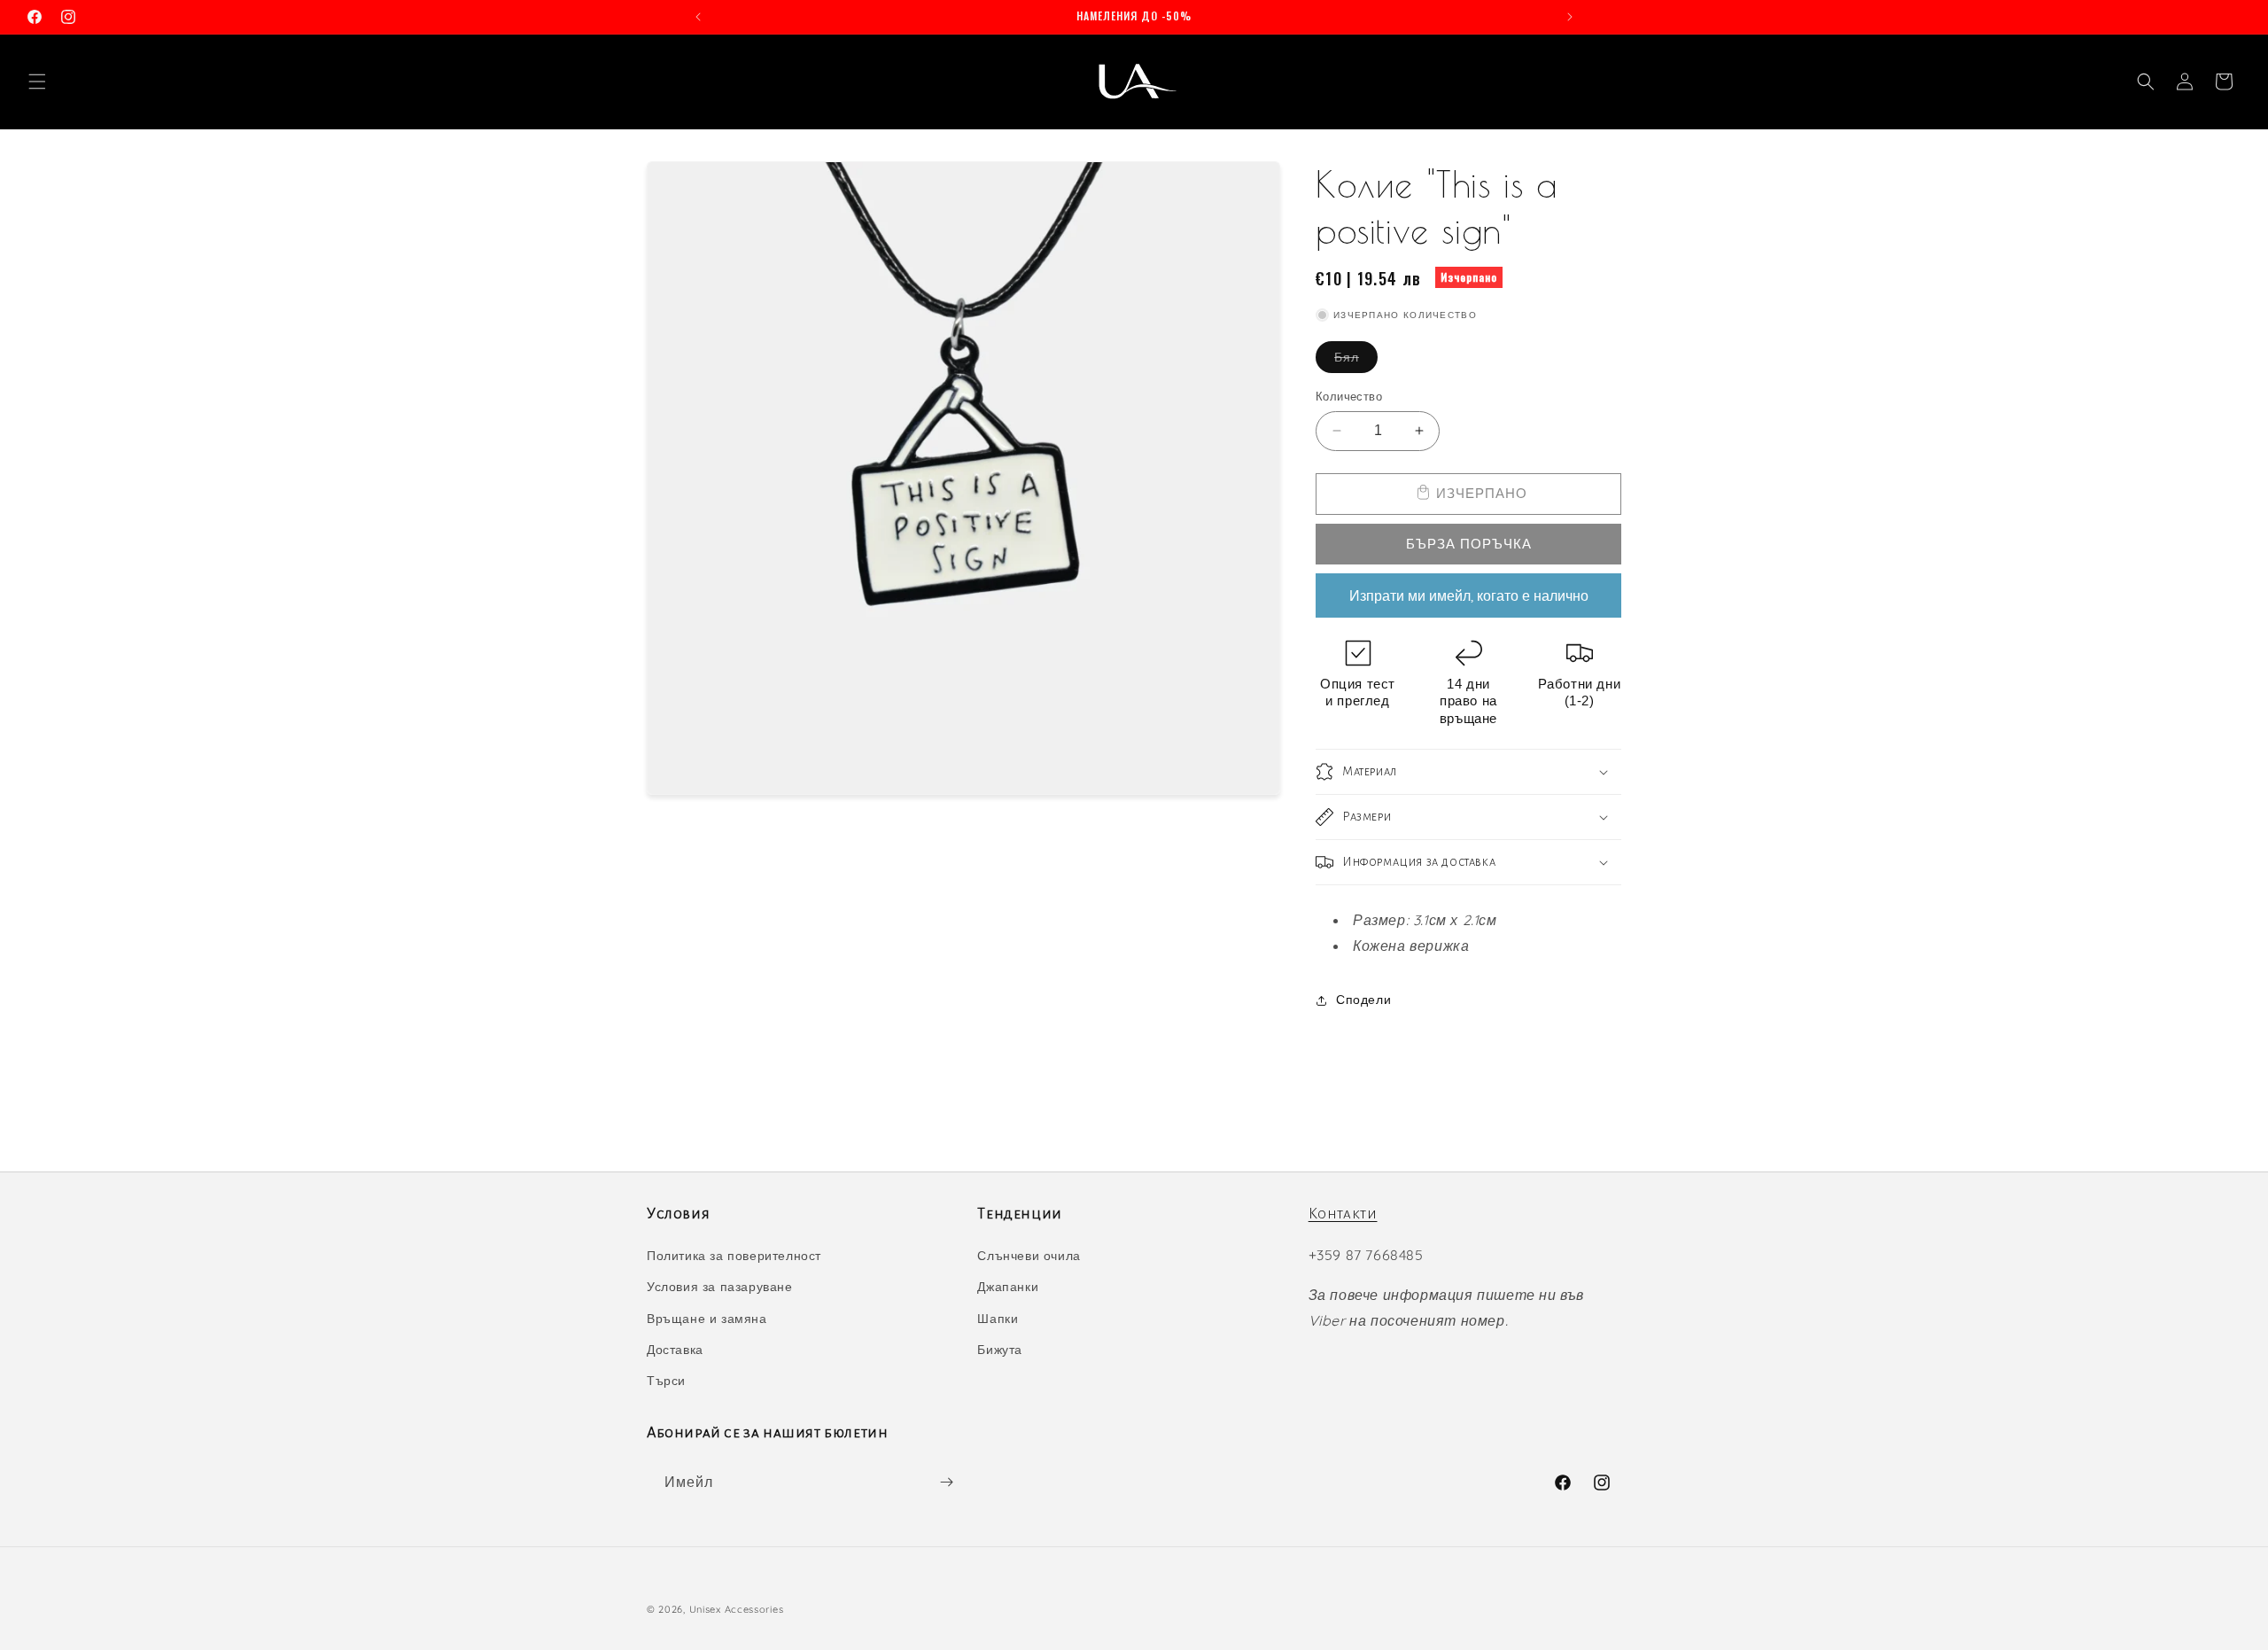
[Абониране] (946, 1482)
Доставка (675, 1350)
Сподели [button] (1363, 1000)
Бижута (1000, 1350)
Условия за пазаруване (720, 1287)
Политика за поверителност (734, 1256)
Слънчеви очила (1029, 1256)
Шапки (998, 1319)
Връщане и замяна (707, 1319)
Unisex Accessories (737, 1609)
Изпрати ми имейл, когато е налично (1469, 595)
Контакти (1343, 1214)
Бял (1356, 361)
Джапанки (1008, 1287)
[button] (37, 82)
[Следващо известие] (1570, 17)
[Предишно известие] (698, 17)
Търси (666, 1381)
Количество (1349, 396)
